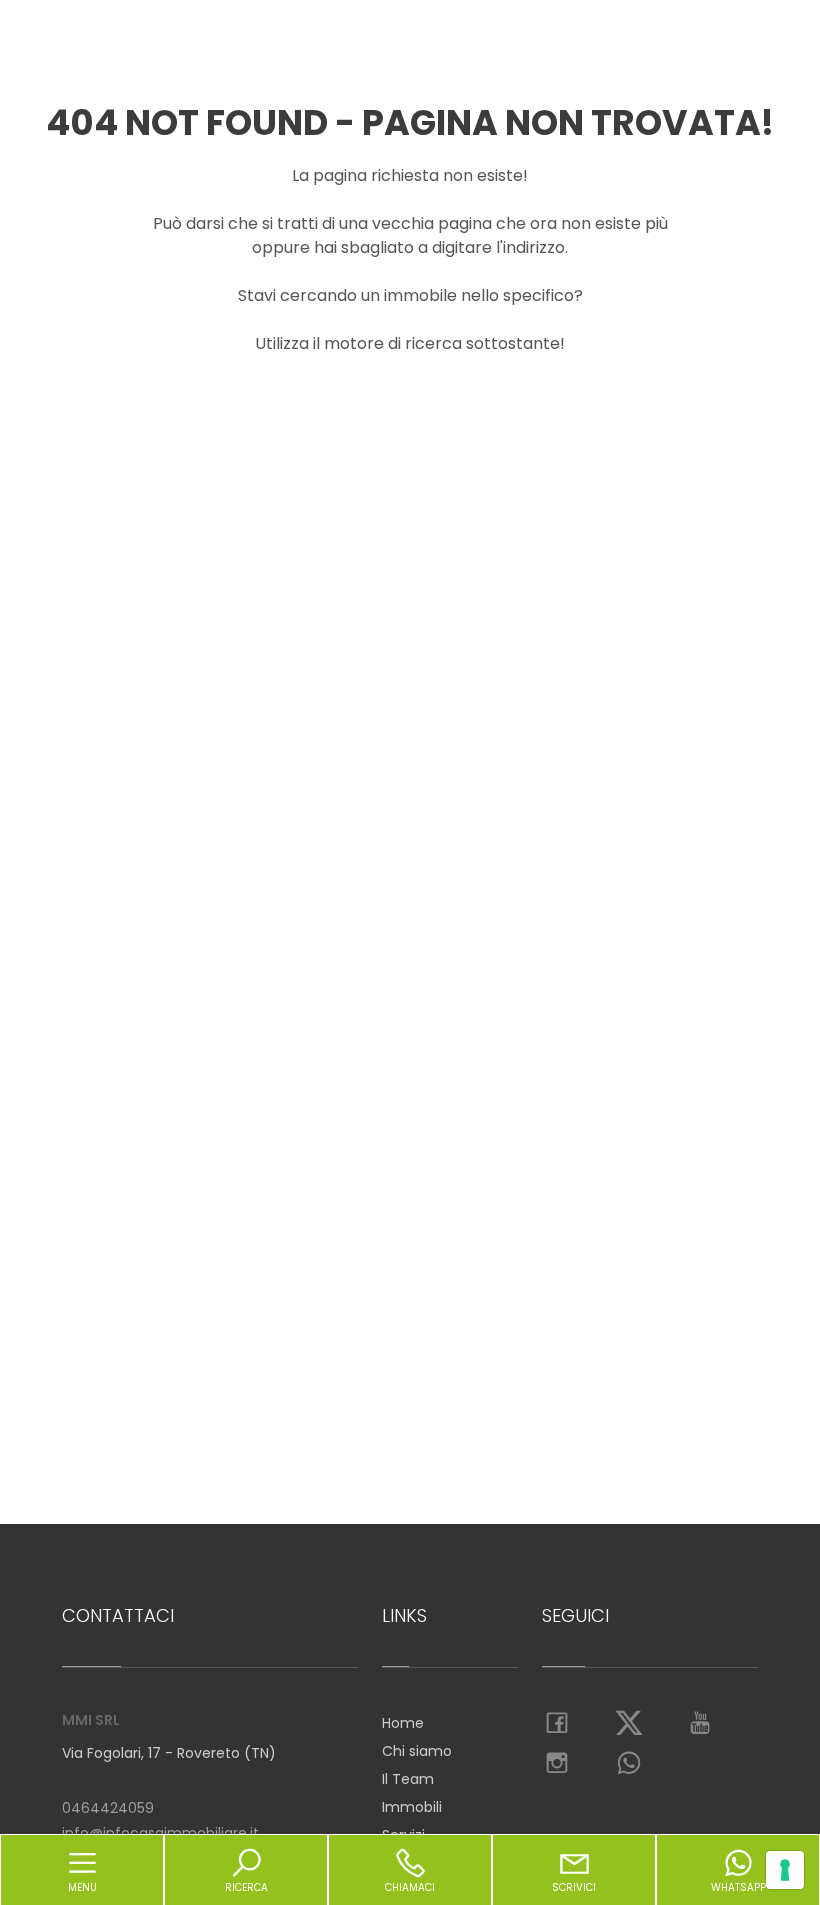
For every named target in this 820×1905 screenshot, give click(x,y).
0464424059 (108, 1808)
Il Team (408, 1779)
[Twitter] (629, 1724)
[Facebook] (557, 1724)
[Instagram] (557, 1764)
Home (403, 1723)
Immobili (412, 1807)
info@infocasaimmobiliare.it (160, 1833)
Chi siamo (417, 1751)
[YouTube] (701, 1724)
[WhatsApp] (629, 1764)
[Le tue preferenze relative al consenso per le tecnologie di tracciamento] (785, 1870)
